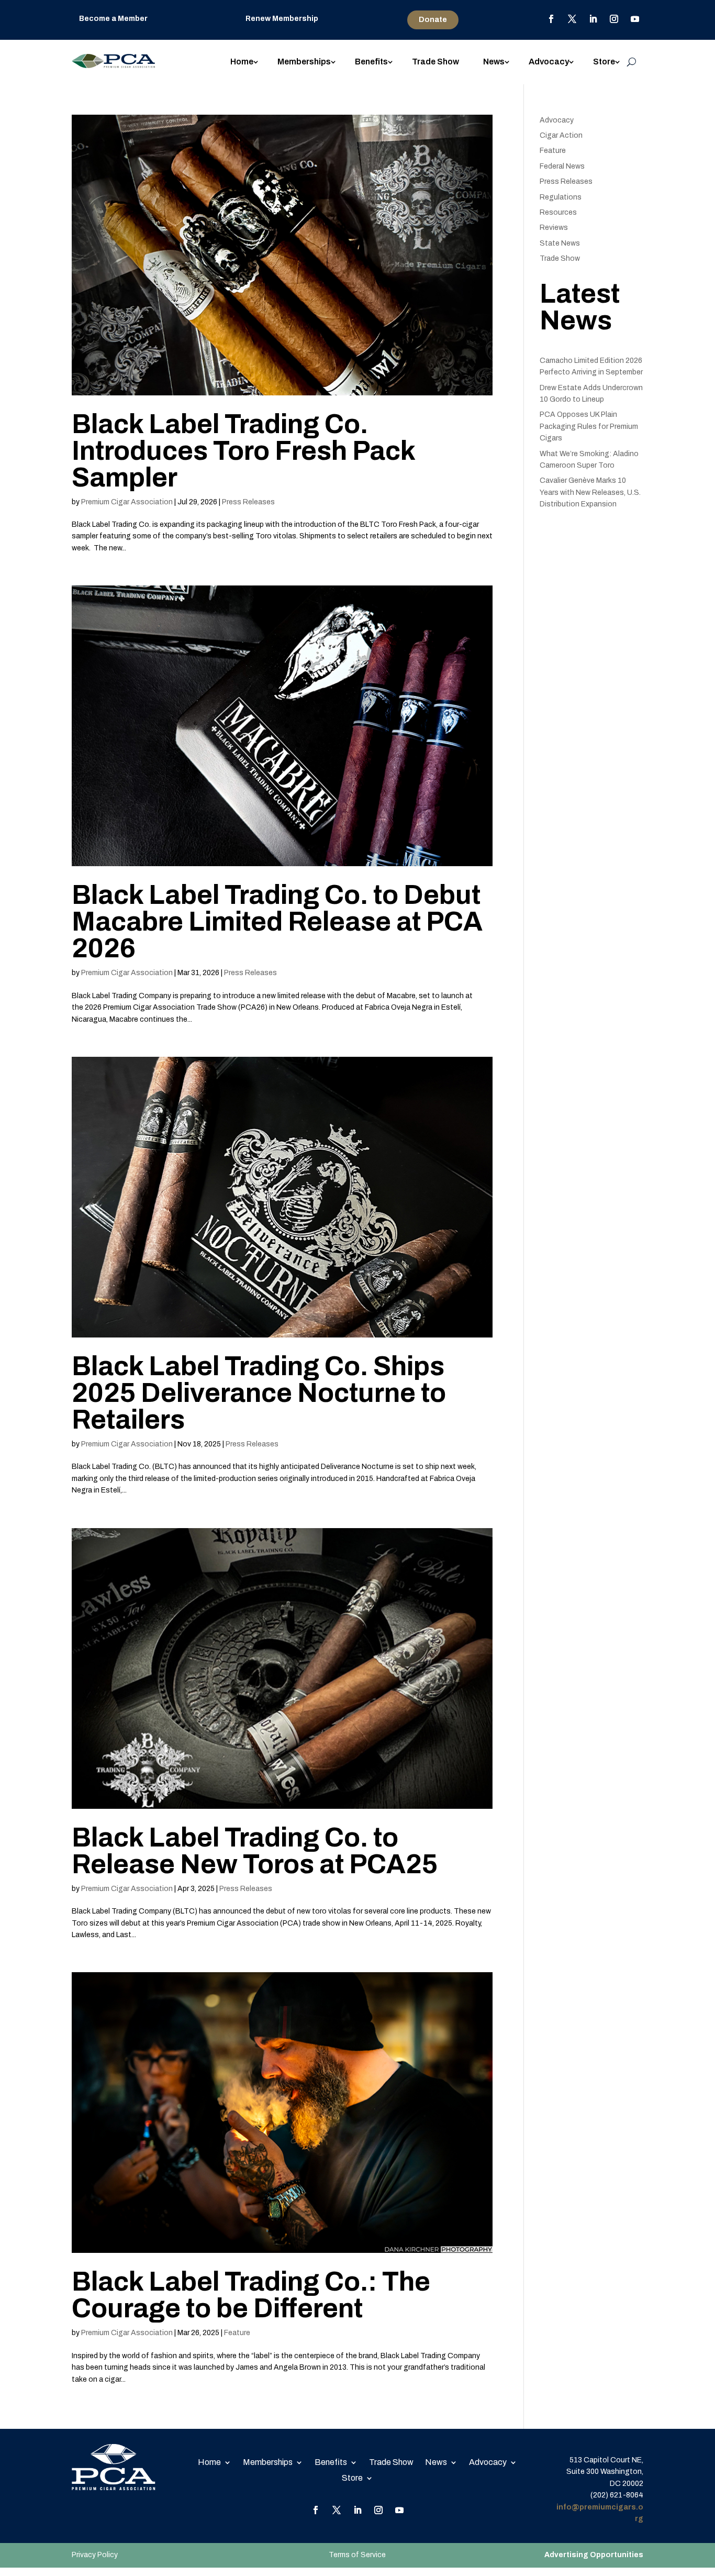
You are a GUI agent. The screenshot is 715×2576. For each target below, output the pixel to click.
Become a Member (113, 19)
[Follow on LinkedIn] (593, 19)
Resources (558, 212)
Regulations (561, 197)
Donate (433, 20)
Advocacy (549, 62)
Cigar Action (561, 135)
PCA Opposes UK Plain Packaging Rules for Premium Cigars (589, 426)
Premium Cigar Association (127, 502)
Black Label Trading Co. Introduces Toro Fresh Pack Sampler (243, 451)
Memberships (304, 62)
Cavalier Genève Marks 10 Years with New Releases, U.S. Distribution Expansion (590, 492)
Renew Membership (282, 19)
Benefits (371, 62)
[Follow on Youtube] (635, 19)
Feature (237, 2333)
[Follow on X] (572, 19)
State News (560, 243)
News (494, 62)
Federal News (562, 166)
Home (242, 62)
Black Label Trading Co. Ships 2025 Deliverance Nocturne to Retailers (259, 1393)
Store (604, 62)
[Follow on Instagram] (614, 19)
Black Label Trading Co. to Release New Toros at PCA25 (255, 1851)
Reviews (554, 228)
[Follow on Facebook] (551, 19)
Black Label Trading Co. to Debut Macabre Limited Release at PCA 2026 (277, 922)
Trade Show (435, 62)
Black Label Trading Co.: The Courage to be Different (251, 2295)
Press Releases (248, 502)
